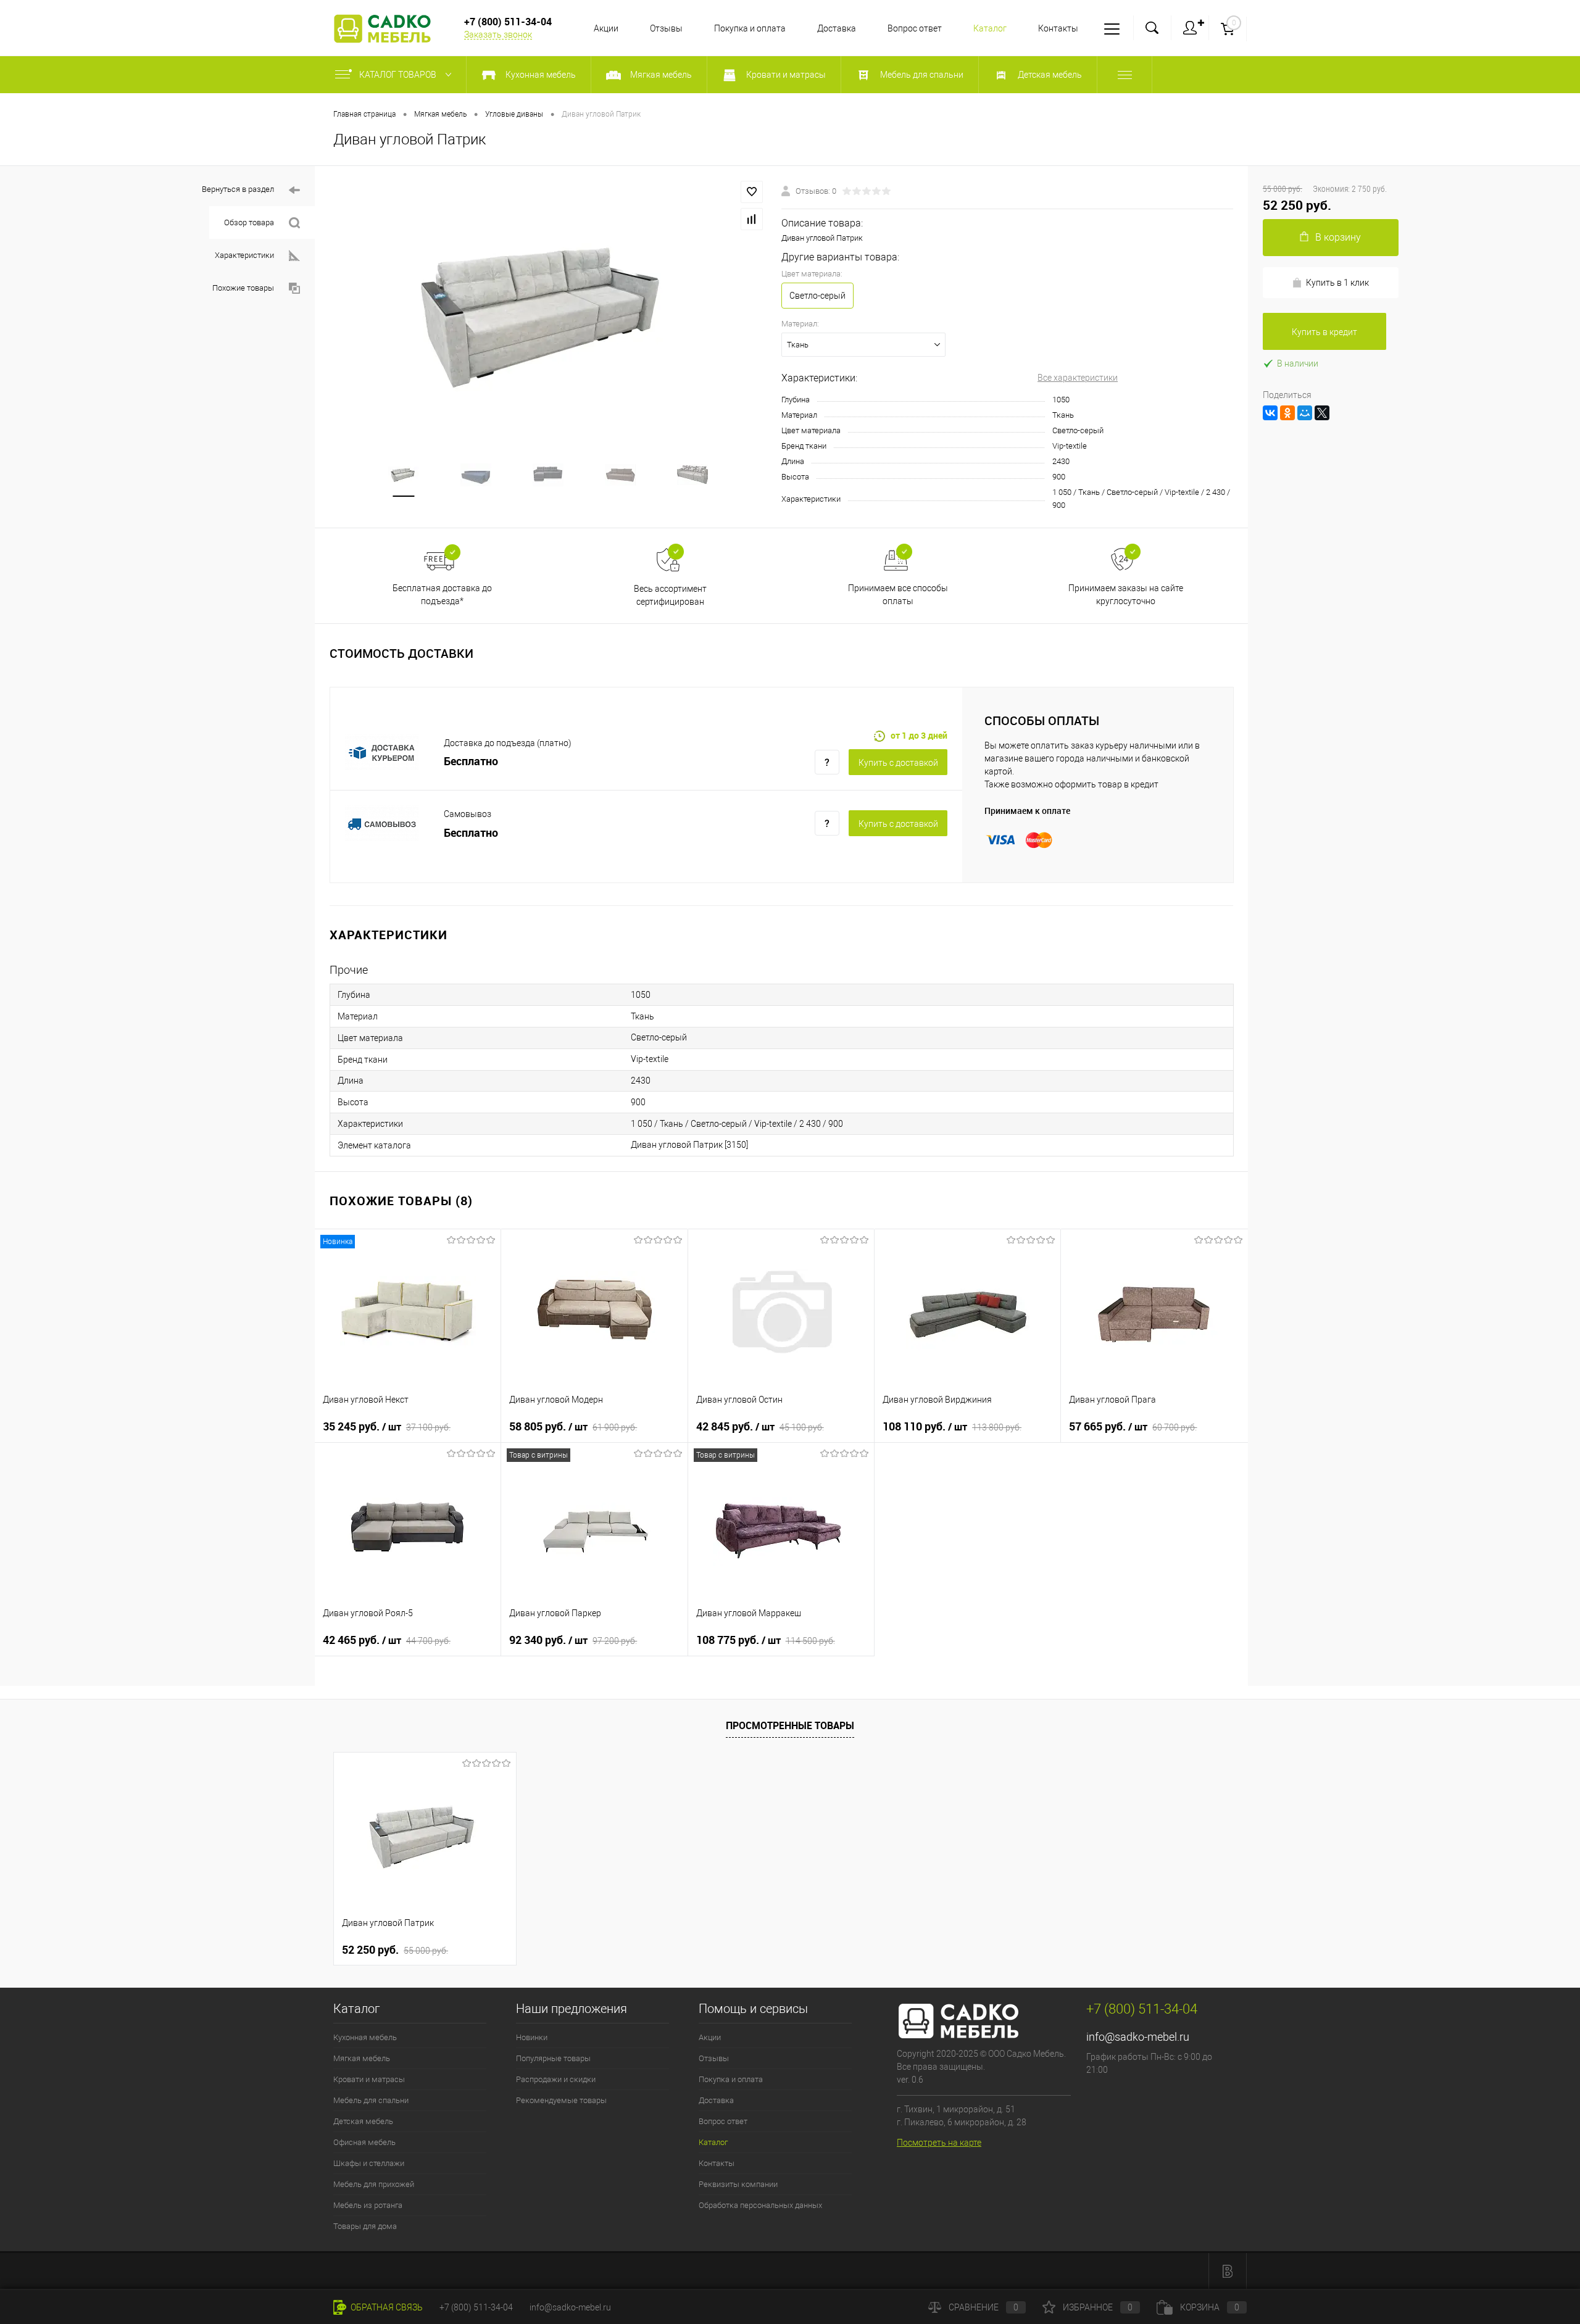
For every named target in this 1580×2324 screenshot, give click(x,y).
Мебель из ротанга (368, 2205)
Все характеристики (1078, 378)
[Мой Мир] (1305, 413)
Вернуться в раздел (238, 189)
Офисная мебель (364, 2142)
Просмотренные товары (790, 1725)
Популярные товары (553, 2058)
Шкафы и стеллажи (369, 2163)
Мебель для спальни (371, 2100)
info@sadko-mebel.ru (1138, 2037)
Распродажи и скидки (556, 2079)
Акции (606, 28)
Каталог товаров (399, 75)
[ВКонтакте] (1270, 413)
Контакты (1058, 28)
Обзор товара (249, 222)
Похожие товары (243, 288)
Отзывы (666, 28)
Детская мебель (363, 2121)
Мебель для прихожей (374, 2184)
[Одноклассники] (1287, 413)
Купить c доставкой (898, 763)
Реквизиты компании (738, 2184)
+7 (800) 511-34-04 (476, 2307)
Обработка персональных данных (760, 2205)
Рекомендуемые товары (561, 2100)
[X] (1322, 413)
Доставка (837, 28)
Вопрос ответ (915, 28)
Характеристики (244, 255)
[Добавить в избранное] (752, 192)
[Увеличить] (548, 313)
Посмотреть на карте (939, 2143)
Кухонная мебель (365, 2037)
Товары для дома (365, 2226)
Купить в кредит (1324, 332)
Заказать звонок (498, 35)
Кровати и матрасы (369, 2079)
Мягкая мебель (362, 2058)
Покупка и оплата (750, 28)
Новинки (532, 2037)
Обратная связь (386, 2307)
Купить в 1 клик (1337, 283)
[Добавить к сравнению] (752, 219)
